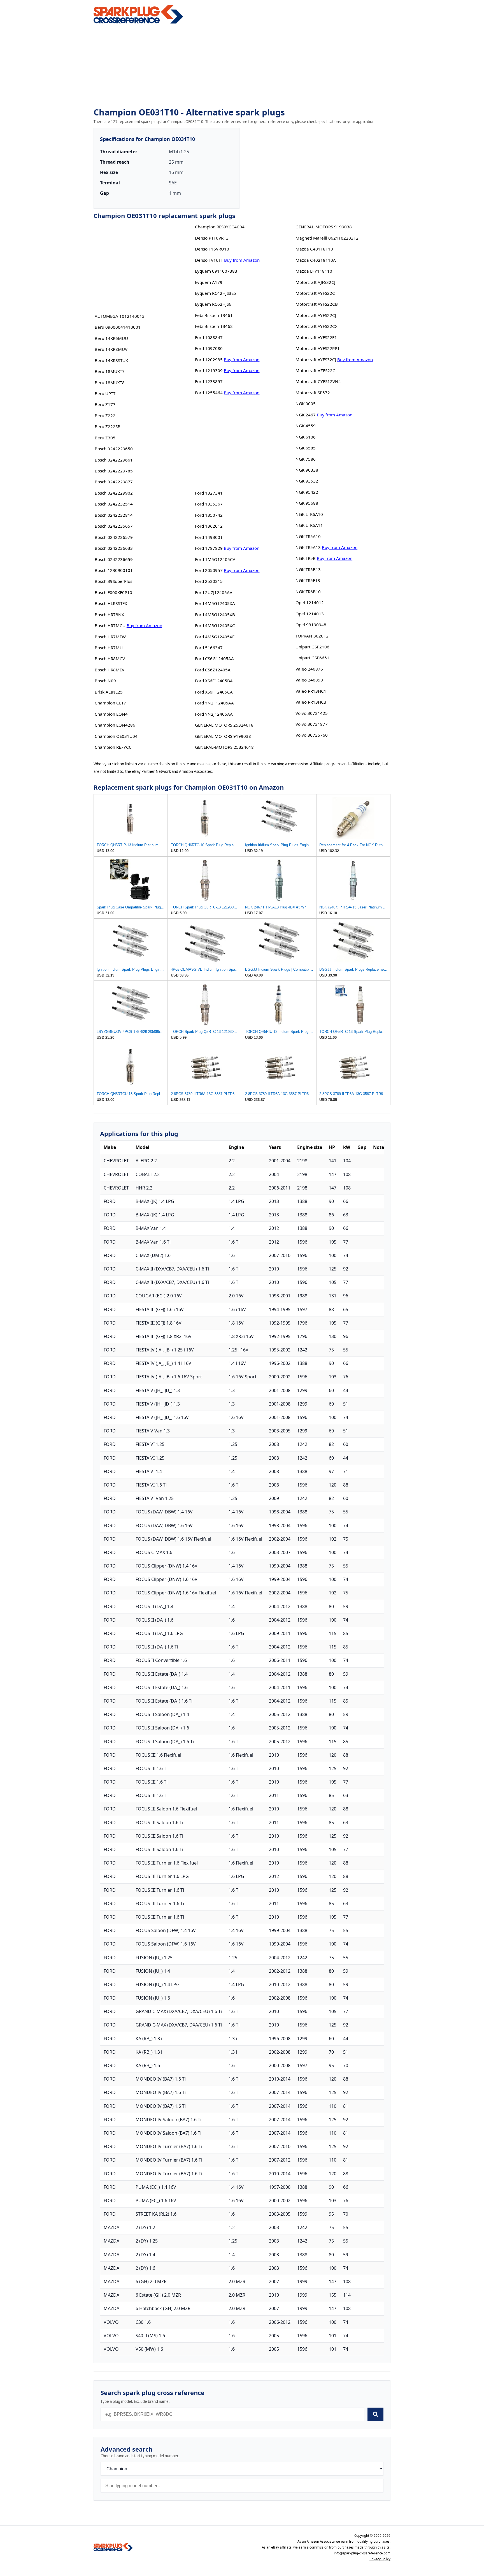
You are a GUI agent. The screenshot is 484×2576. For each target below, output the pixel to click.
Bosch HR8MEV (110, 670)
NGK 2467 (306, 415)
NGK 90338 (307, 470)
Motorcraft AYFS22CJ (316, 315)
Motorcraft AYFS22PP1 (318, 348)
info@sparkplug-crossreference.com (362, 2553)
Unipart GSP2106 (312, 647)
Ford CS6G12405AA (214, 659)
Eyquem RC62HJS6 (213, 304)
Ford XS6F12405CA (214, 692)
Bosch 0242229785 (114, 471)
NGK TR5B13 (308, 569)
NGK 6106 (306, 437)
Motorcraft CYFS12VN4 (318, 381)
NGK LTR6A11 (309, 525)
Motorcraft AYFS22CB (317, 304)
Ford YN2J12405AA (214, 714)
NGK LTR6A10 (309, 514)
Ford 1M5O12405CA (215, 559)
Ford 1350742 (209, 515)
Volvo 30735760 (312, 735)
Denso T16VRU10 (212, 249)
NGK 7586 (306, 459)
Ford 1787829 (209, 548)
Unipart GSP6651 (312, 658)
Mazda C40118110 (314, 249)
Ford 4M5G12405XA (215, 603)
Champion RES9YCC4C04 (220, 227)
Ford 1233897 (209, 381)
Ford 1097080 (209, 348)
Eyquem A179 (209, 282)
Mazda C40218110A (316, 260)
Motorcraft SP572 (313, 393)
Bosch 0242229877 (114, 482)
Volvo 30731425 (312, 713)
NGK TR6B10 (308, 592)
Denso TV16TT (209, 260)
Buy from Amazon (144, 625)
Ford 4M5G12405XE (215, 637)
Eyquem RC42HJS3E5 (216, 293)
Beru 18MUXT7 (110, 371)
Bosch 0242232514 (114, 504)
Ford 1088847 (209, 337)
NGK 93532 (307, 481)
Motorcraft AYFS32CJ (316, 360)
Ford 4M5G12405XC (215, 625)
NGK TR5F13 (308, 580)
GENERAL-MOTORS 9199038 (324, 227)
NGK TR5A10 (308, 536)
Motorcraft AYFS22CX (317, 326)
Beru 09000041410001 (118, 327)
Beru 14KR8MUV (111, 349)
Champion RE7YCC (113, 747)
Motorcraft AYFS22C (315, 293)
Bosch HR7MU (109, 648)
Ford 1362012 (209, 526)
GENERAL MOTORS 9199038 (223, 736)
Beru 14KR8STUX (111, 360)
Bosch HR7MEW (110, 637)
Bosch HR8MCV (110, 659)
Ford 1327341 (209, 493)
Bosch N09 (105, 681)
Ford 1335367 (209, 504)
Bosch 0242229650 (114, 449)
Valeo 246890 (309, 680)
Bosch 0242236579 (114, 537)
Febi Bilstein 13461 (214, 315)
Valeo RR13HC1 (311, 691)
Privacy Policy (380, 2559)
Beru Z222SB (108, 426)
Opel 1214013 (310, 614)
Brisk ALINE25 (109, 692)
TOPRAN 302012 (312, 636)
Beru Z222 (105, 416)
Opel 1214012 (310, 602)
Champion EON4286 (115, 725)
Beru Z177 (105, 404)
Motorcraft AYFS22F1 (316, 337)
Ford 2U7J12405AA (214, 592)
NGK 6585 (306, 448)
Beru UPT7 (105, 393)
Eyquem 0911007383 (216, 271)
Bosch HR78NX (109, 615)
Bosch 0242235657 (114, 526)
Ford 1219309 (209, 370)
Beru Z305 (105, 438)
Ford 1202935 (209, 360)
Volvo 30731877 (312, 724)
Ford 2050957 (209, 570)
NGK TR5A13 (308, 547)
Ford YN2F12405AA (214, 703)
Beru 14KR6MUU (111, 338)
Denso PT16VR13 (212, 238)
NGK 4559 (306, 426)
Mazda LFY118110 (314, 271)
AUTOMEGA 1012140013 (120, 316)
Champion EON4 (111, 714)
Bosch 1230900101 (114, 570)
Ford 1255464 (209, 393)
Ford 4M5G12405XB (215, 615)
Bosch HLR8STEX (111, 603)
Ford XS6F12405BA (214, 681)
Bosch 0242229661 (114, 460)
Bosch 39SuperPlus (113, 581)
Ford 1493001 (209, 537)
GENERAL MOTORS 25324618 (224, 725)
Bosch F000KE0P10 (113, 592)
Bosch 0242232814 (114, 515)
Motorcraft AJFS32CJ (315, 282)
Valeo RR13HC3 (311, 702)
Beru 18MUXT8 (110, 382)
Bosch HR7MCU (110, 625)
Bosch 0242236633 (114, 548)
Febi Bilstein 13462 (214, 326)
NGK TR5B (306, 558)
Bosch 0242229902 (114, 493)
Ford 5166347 (209, 648)
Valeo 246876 (309, 669)
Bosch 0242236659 (114, 559)
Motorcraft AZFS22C (315, 370)
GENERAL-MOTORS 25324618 (224, 747)
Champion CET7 (110, 703)
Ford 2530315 (209, 581)
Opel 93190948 (311, 625)
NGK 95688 (307, 503)
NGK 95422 (307, 492)
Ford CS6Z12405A (213, 670)
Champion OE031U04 (116, 736)
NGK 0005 (306, 404)
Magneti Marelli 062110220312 (327, 238)
